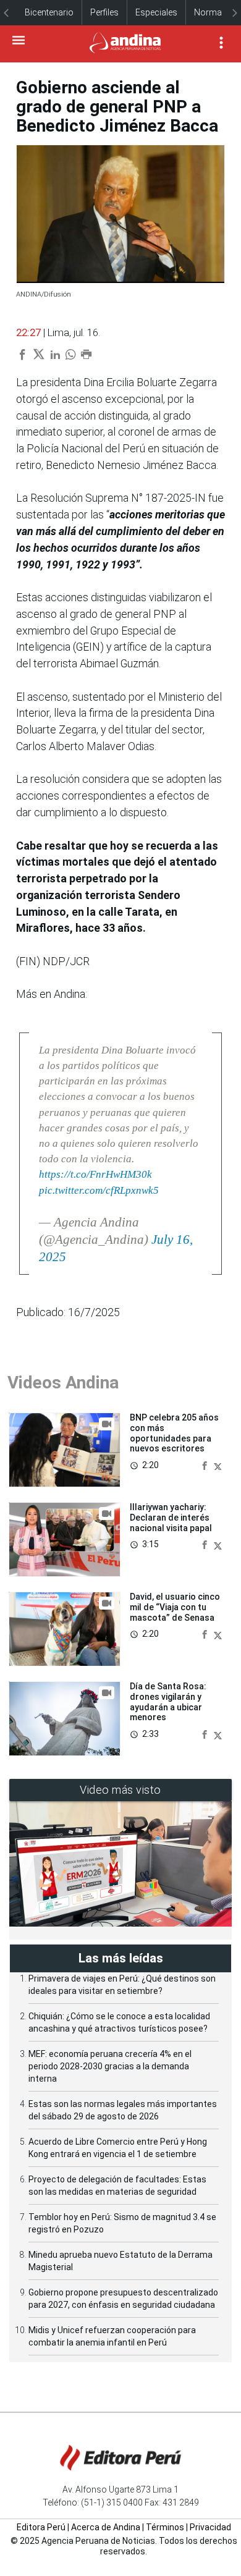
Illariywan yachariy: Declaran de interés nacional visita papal (171, 1518)
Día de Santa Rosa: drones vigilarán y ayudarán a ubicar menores (168, 1702)
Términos (165, 2527)
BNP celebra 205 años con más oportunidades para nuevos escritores (174, 1433)
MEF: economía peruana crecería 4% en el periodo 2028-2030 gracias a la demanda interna (110, 2066)
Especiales (156, 12)
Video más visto (120, 1790)
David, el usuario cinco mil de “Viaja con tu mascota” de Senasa (175, 1607)
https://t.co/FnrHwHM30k (95, 1174)
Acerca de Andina (106, 2527)
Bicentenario (49, 12)
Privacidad (210, 2527)
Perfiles (104, 12)
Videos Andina (63, 1383)
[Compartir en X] (218, 1465)
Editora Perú (41, 2527)
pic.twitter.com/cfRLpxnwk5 (99, 1190)
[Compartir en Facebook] (206, 1465)
